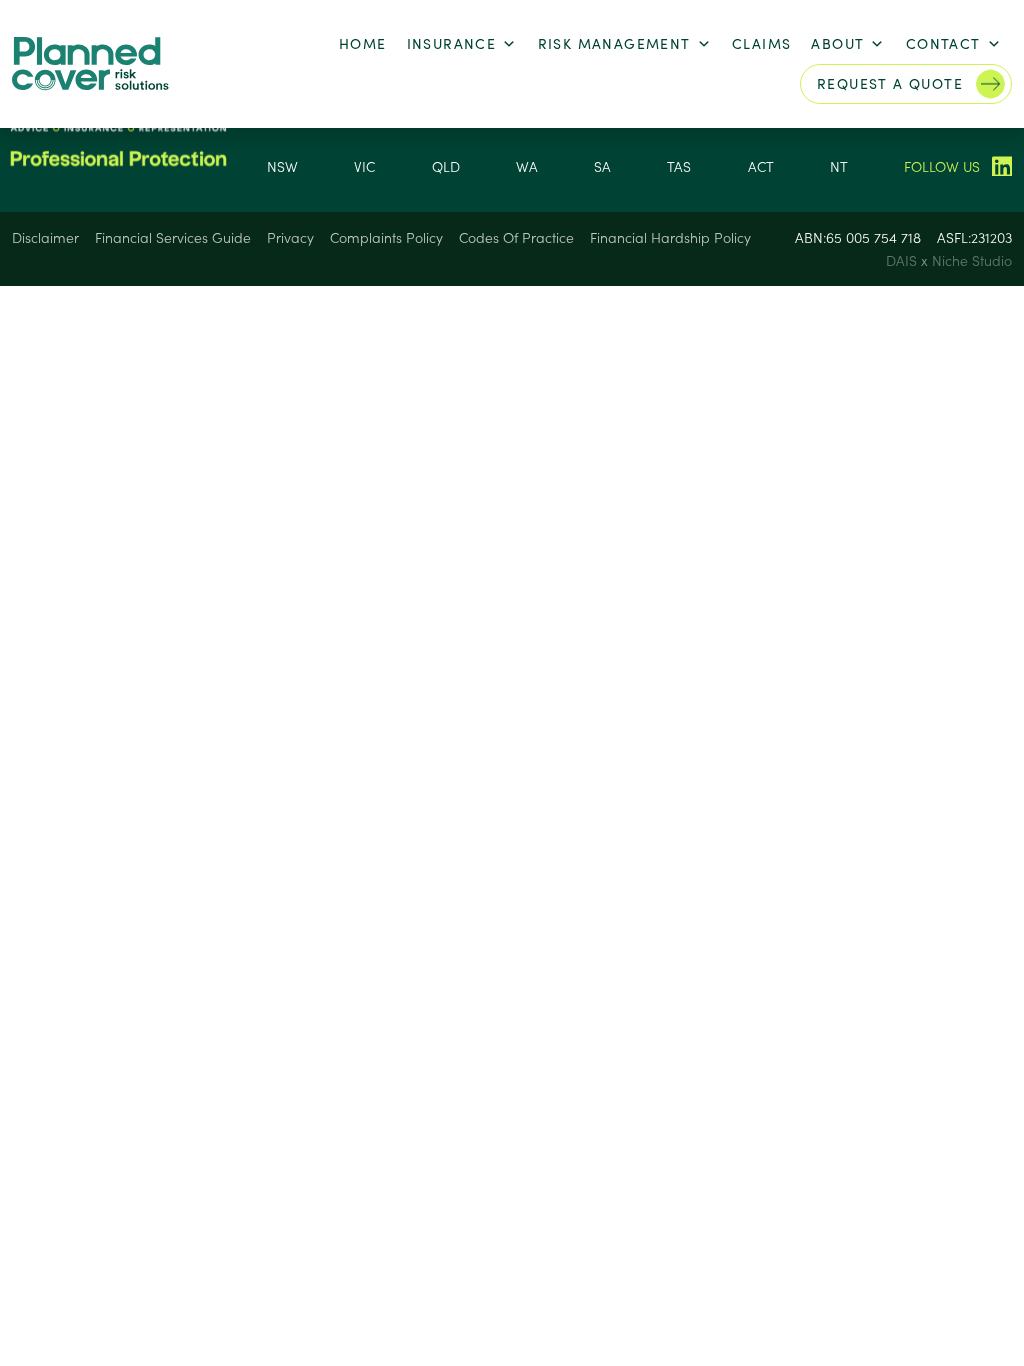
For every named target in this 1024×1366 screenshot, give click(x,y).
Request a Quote (890, 83)
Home (363, 43)
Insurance (452, 43)
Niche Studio (972, 260)
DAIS (903, 260)
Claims (761, 43)
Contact (943, 43)
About (837, 43)
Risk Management (614, 43)
